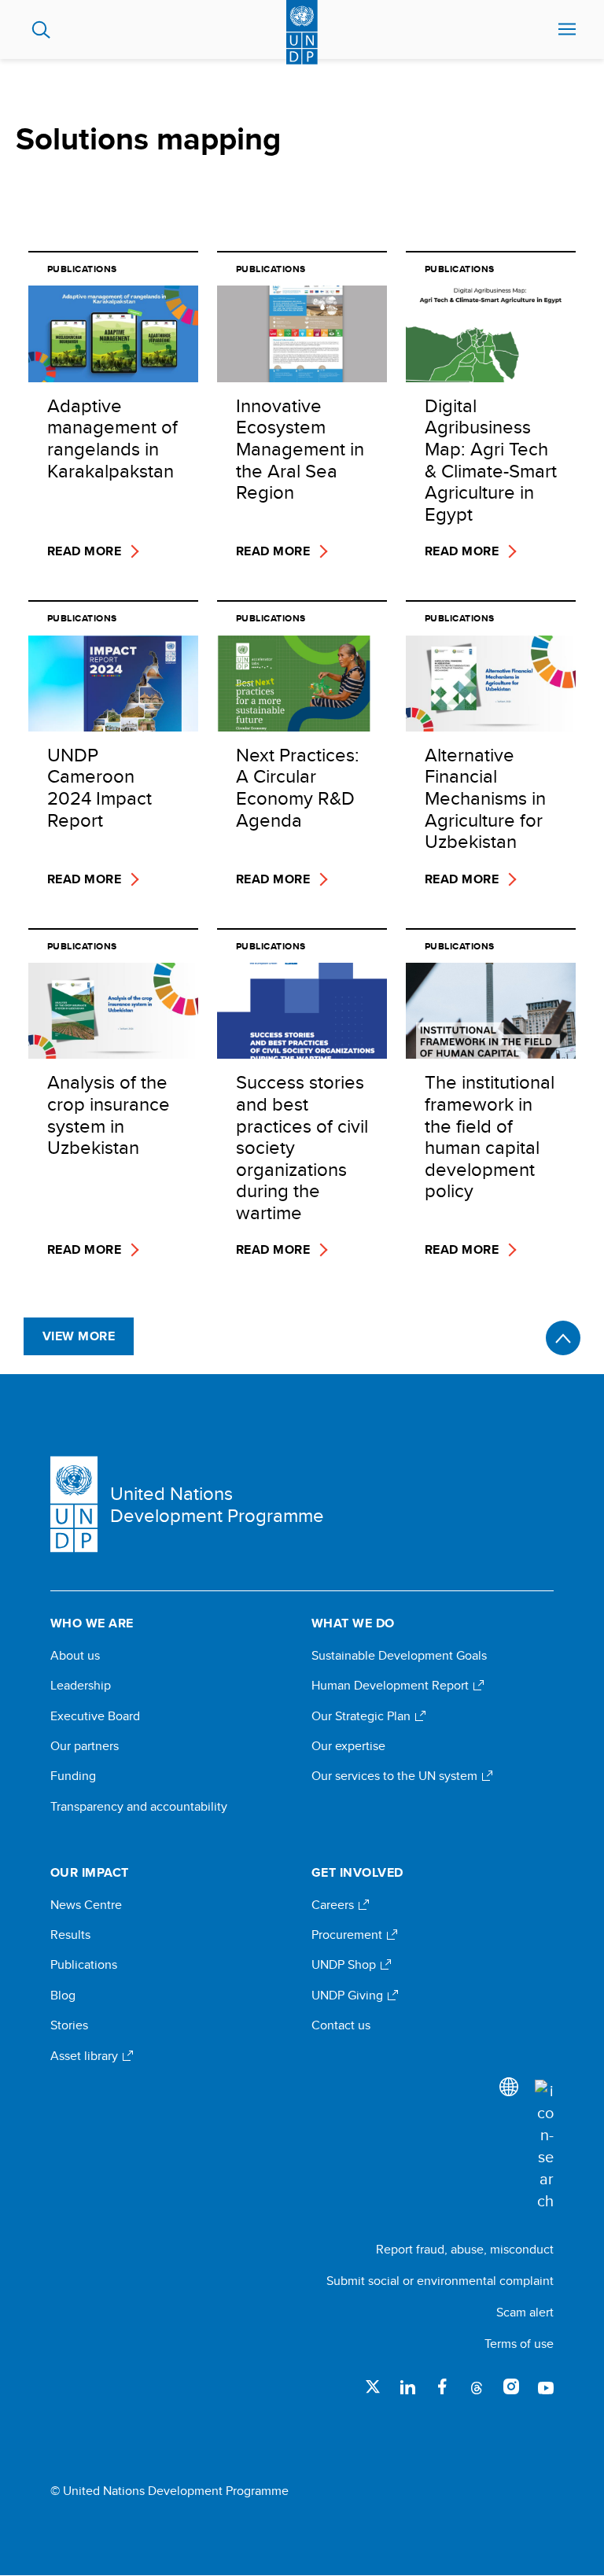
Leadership (81, 1686)
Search (41, 30)
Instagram (511, 2386)
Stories (69, 2025)
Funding (73, 1776)
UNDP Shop (345, 1965)
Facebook (442, 2386)
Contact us (341, 2025)
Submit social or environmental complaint (440, 2281)
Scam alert (525, 2312)
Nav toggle (567, 30)
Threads (477, 2386)
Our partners (85, 1746)
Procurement (348, 1935)
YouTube (546, 2386)
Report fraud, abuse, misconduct (465, 2249)
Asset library (86, 2056)
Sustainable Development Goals (399, 1656)
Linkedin (407, 2386)
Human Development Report (392, 1686)
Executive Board (95, 1716)
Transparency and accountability (139, 1807)
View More (79, 1336)
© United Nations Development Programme (169, 2491)
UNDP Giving (349, 1996)
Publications (84, 1965)
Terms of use (519, 2344)
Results (70, 1935)
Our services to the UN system (396, 1776)
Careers (334, 1905)
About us (75, 1656)
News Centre (86, 1905)
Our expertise (348, 1746)
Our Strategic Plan (363, 1716)
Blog (63, 1996)
